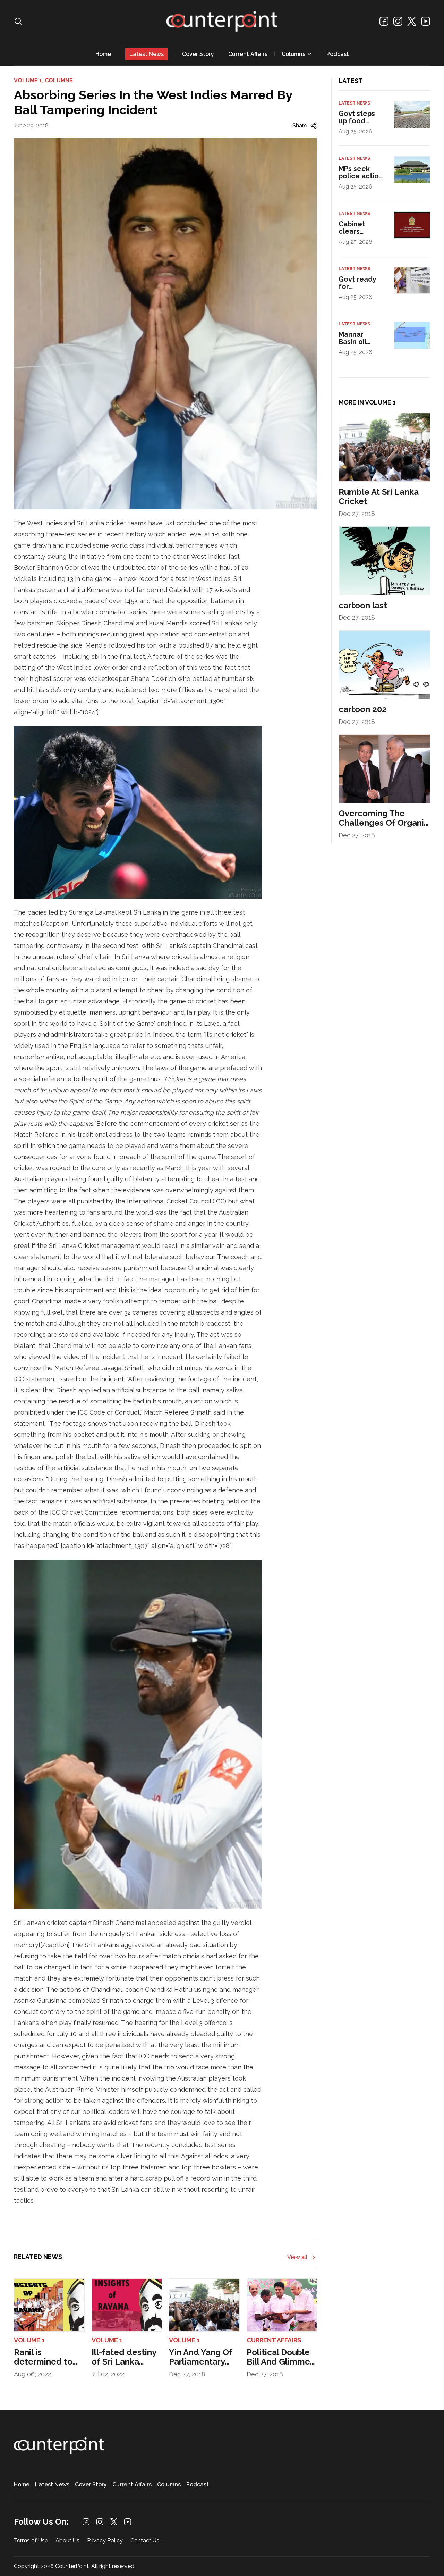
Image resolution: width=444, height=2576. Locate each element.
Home (103, 54)
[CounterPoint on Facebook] (384, 21)
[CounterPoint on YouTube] (426, 21)
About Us (67, 2541)
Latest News (147, 54)
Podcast (338, 54)
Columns (293, 54)
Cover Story (198, 54)
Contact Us (145, 2541)
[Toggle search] (18, 21)
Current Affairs (248, 54)
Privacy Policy (105, 2541)
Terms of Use (31, 2541)
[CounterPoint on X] (412, 21)
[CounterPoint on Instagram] (398, 21)
